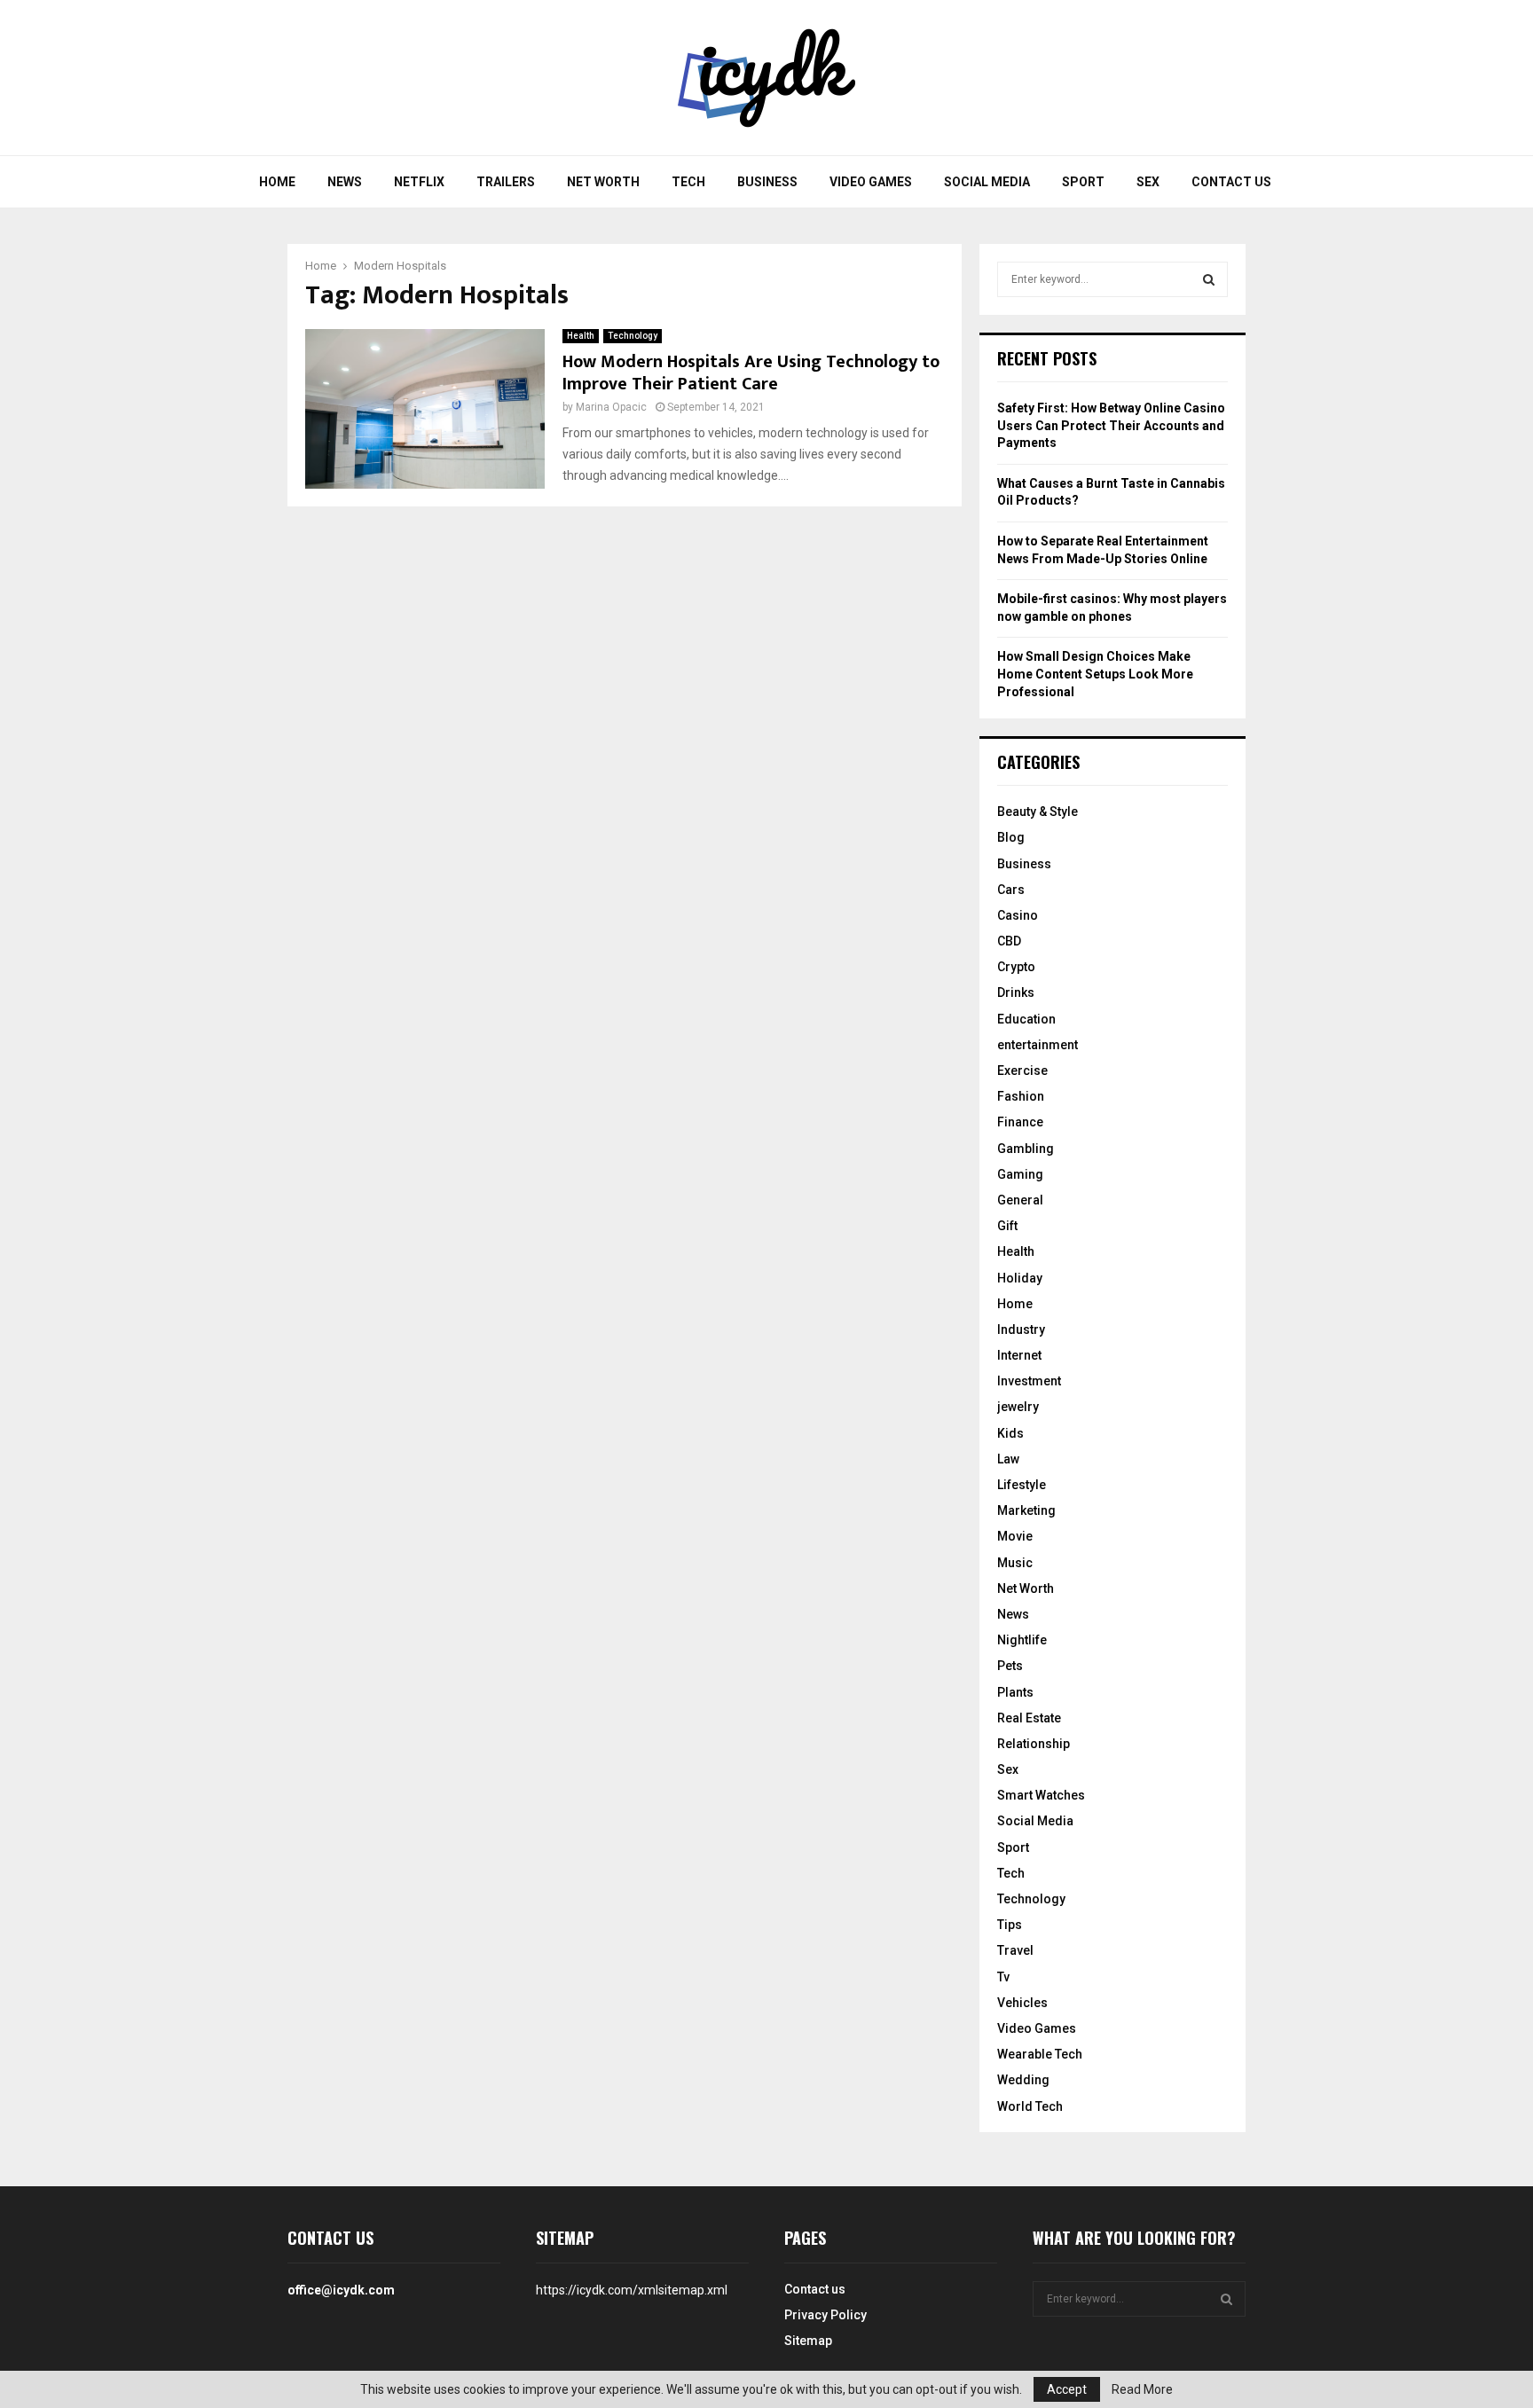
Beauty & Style (1038, 812)
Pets (1010, 1666)
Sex (1148, 182)
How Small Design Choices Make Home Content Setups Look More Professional (1095, 674)
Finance (1020, 1122)
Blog (1011, 837)
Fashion (1021, 1096)
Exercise (1022, 1071)
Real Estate (1029, 1718)
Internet (1019, 1355)
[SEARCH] (1209, 279)
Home (277, 182)
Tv (1003, 1977)
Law (1008, 1459)
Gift (1007, 1226)
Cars (1011, 890)
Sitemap (808, 2341)
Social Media (987, 182)
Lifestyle (1022, 1485)
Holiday (1020, 1278)
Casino (1018, 915)
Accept (1067, 2389)
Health (581, 336)
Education (1026, 1019)
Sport (1083, 182)
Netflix (419, 182)
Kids (1010, 1433)
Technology (633, 336)
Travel (1015, 1950)
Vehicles (1022, 2003)
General (1020, 1200)
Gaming (1020, 1174)
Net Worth (603, 182)
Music (1015, 1563)
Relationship (1034, 1744)
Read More (1142, 2389)
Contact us (1231, 182)
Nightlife (1022, 1640)
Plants (1015, 1692)
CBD (1009, 941)
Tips (1010, 1925)
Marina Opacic (611, 407)
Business (767, 182)
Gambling (1026, 1149)
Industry (1021, 1329)
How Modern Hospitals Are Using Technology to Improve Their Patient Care (751, 373)
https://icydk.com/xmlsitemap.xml (632, 2290)
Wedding (1023, 2080)
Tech (688, 182)
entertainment (1038, 1045)
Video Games (871, 182)
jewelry (1018, 1407)
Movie (1015, 1536)
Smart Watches (1041, 1795)
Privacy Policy (825, 2315)
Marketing (1026, 1510)
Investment (1029, 1381)
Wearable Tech (1040, 2054)
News (345, 182)
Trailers (506, 182)
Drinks (1016, 992)
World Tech (1030, 2106)
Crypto (1016, 967)
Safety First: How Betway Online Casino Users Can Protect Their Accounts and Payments (1111, 425)
